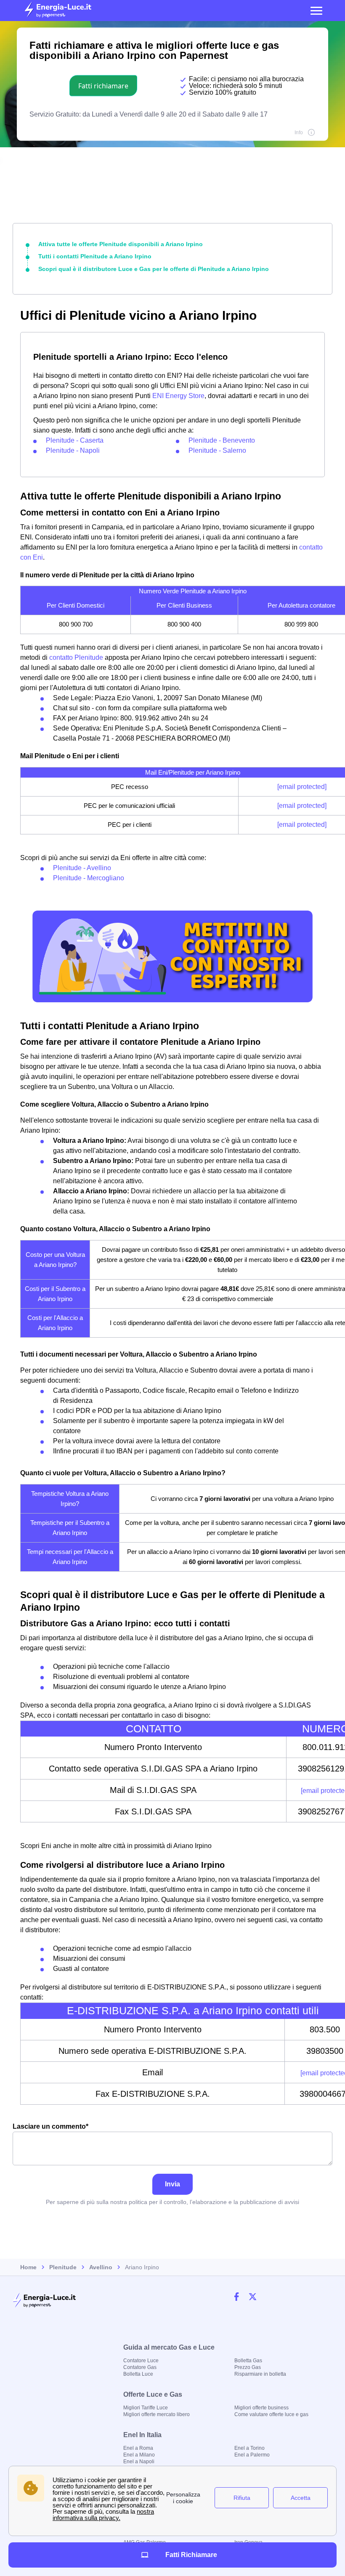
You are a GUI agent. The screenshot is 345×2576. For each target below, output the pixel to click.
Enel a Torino (249, 2448)
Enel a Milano (139, 2455)
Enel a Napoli (139, 2462)
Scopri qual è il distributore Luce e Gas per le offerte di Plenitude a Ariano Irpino (154, 269)
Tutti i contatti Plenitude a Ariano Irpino (95, 256)
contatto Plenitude (76, 657)
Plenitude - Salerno (217, 450)
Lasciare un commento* (50, 2126)
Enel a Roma (138, 2448)
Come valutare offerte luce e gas (271, 2414)
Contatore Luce (141, 2361)
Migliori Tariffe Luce (146, 2408)
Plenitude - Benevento (222, 440)
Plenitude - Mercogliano (89, 878)
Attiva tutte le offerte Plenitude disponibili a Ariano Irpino (121, 244)
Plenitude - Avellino (82, 868)
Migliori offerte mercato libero (157, 2414)
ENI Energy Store (178, 396)
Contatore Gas (140, 2367)
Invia (172, 2184)
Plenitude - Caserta (75, 440)
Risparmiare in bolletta (260, 2374)
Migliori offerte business (261, 2408)
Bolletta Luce (138, 2374)
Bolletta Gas (248, 2361)
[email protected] (302, 787)
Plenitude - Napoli (73, 450)
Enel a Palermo (252, 2455)
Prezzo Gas (248, 2367)
